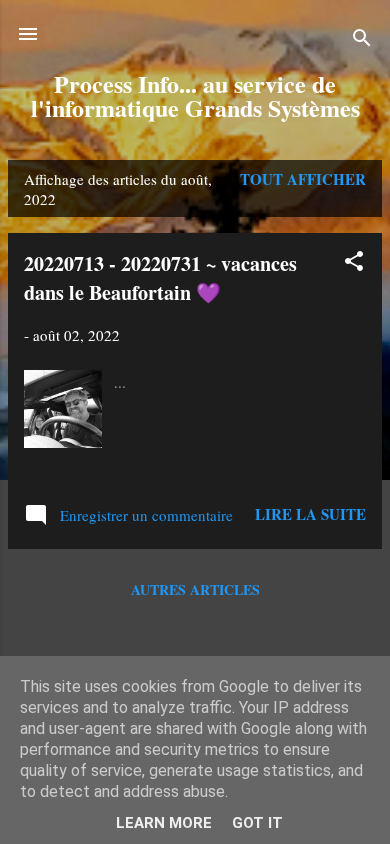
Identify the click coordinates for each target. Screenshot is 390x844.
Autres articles (195, 589)
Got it (257, 823)
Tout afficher (303, 179)
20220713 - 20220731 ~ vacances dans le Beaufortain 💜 (160, 278)
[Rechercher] (362, 40)
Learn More (164, 823)
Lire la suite (310, 514)
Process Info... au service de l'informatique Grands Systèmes (195, 95)
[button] (354, 264)
